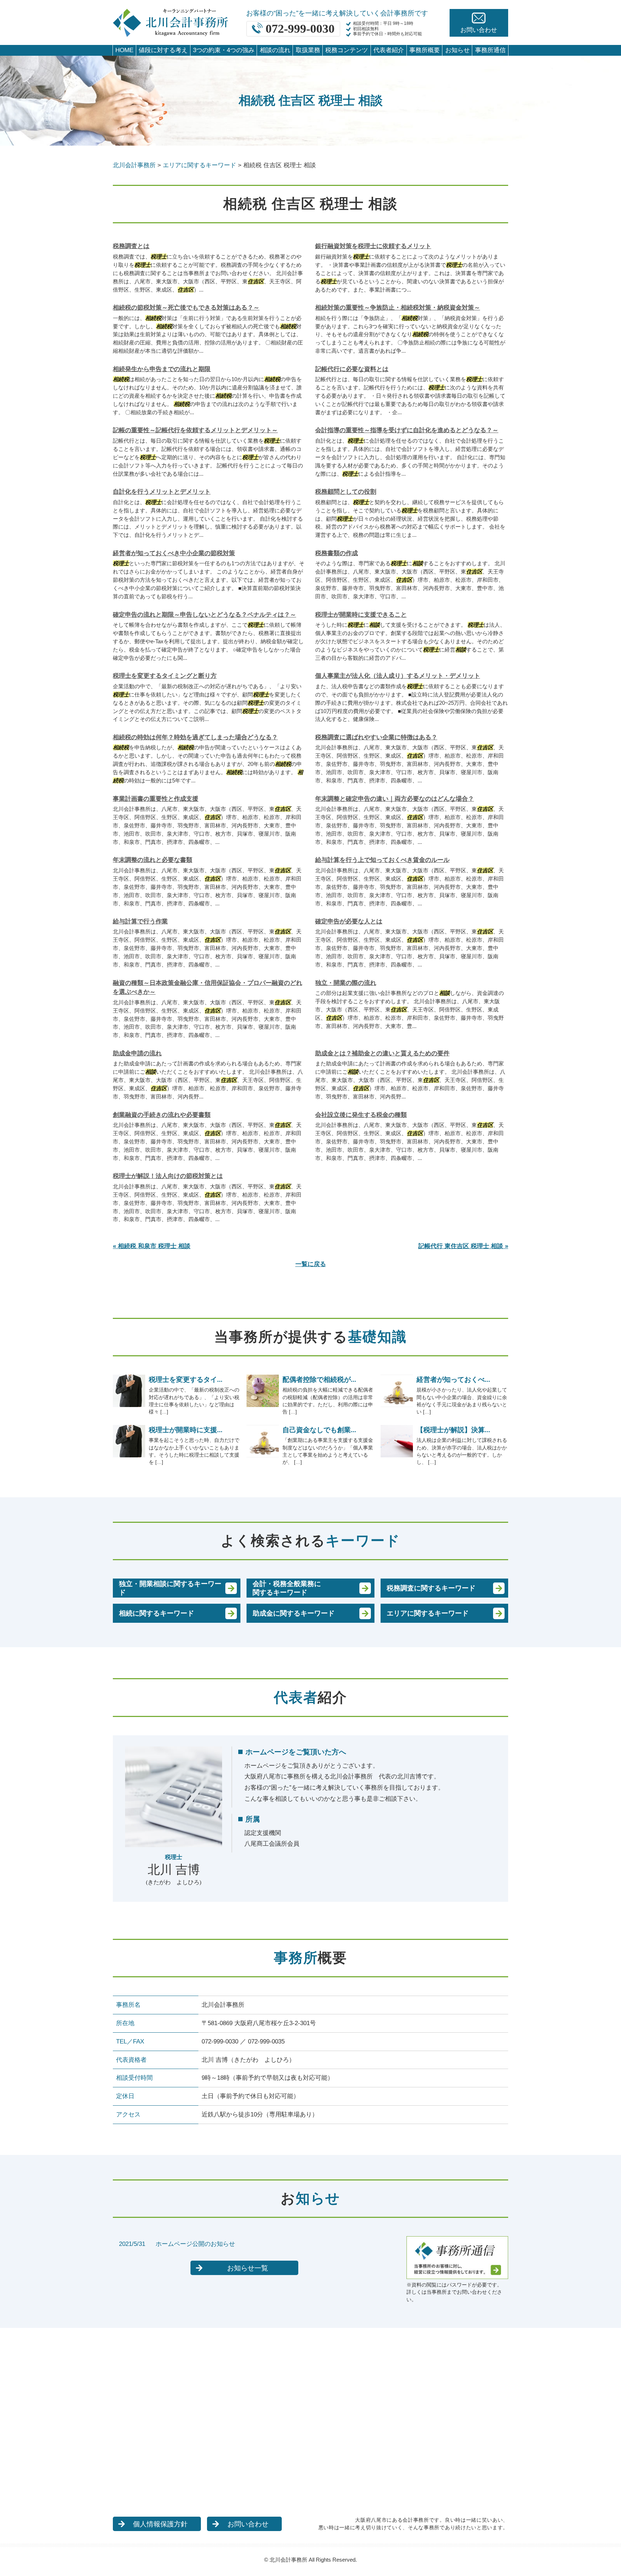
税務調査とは (131, 246)
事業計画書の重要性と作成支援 (156, 799)
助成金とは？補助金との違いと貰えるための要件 (382, 1053)
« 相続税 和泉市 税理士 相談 (152, 1246)
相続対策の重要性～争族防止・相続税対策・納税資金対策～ (398, 308)
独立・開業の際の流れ (346, 983)
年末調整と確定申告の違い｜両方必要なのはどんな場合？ (395, 799)
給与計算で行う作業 (140, 921)
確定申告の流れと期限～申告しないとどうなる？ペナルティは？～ (204, 615)
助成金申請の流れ (137, 1053)
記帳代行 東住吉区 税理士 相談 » (463, 1246)
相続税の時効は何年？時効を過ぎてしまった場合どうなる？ (195, 737)
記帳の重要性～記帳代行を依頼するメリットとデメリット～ (195, 430)
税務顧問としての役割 (346, 492)
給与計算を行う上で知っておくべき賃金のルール (382, 860)
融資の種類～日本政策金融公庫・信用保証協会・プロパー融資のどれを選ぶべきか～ (208, 988)
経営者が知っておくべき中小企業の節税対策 (174, 553)
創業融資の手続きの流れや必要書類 (162, 1115)
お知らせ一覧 (248, 2268)
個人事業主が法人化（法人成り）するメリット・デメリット (398, 676)
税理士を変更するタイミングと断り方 (165, 676)
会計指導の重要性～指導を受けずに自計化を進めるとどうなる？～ (407, 430)
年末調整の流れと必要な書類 (153, 860)
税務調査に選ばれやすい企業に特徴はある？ (376, 737)
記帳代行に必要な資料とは (352, 369)
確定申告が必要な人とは (349, 921)
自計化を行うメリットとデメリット (162, 492)
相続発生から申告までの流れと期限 (162, 369)
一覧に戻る (311, 1264)
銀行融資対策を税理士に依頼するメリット (373, 246)
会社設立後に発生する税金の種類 (361, 1115)
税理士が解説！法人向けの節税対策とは (168, 1176)
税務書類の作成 (337, 553)
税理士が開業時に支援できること (361, 615)
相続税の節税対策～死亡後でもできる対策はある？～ (186, 308)
